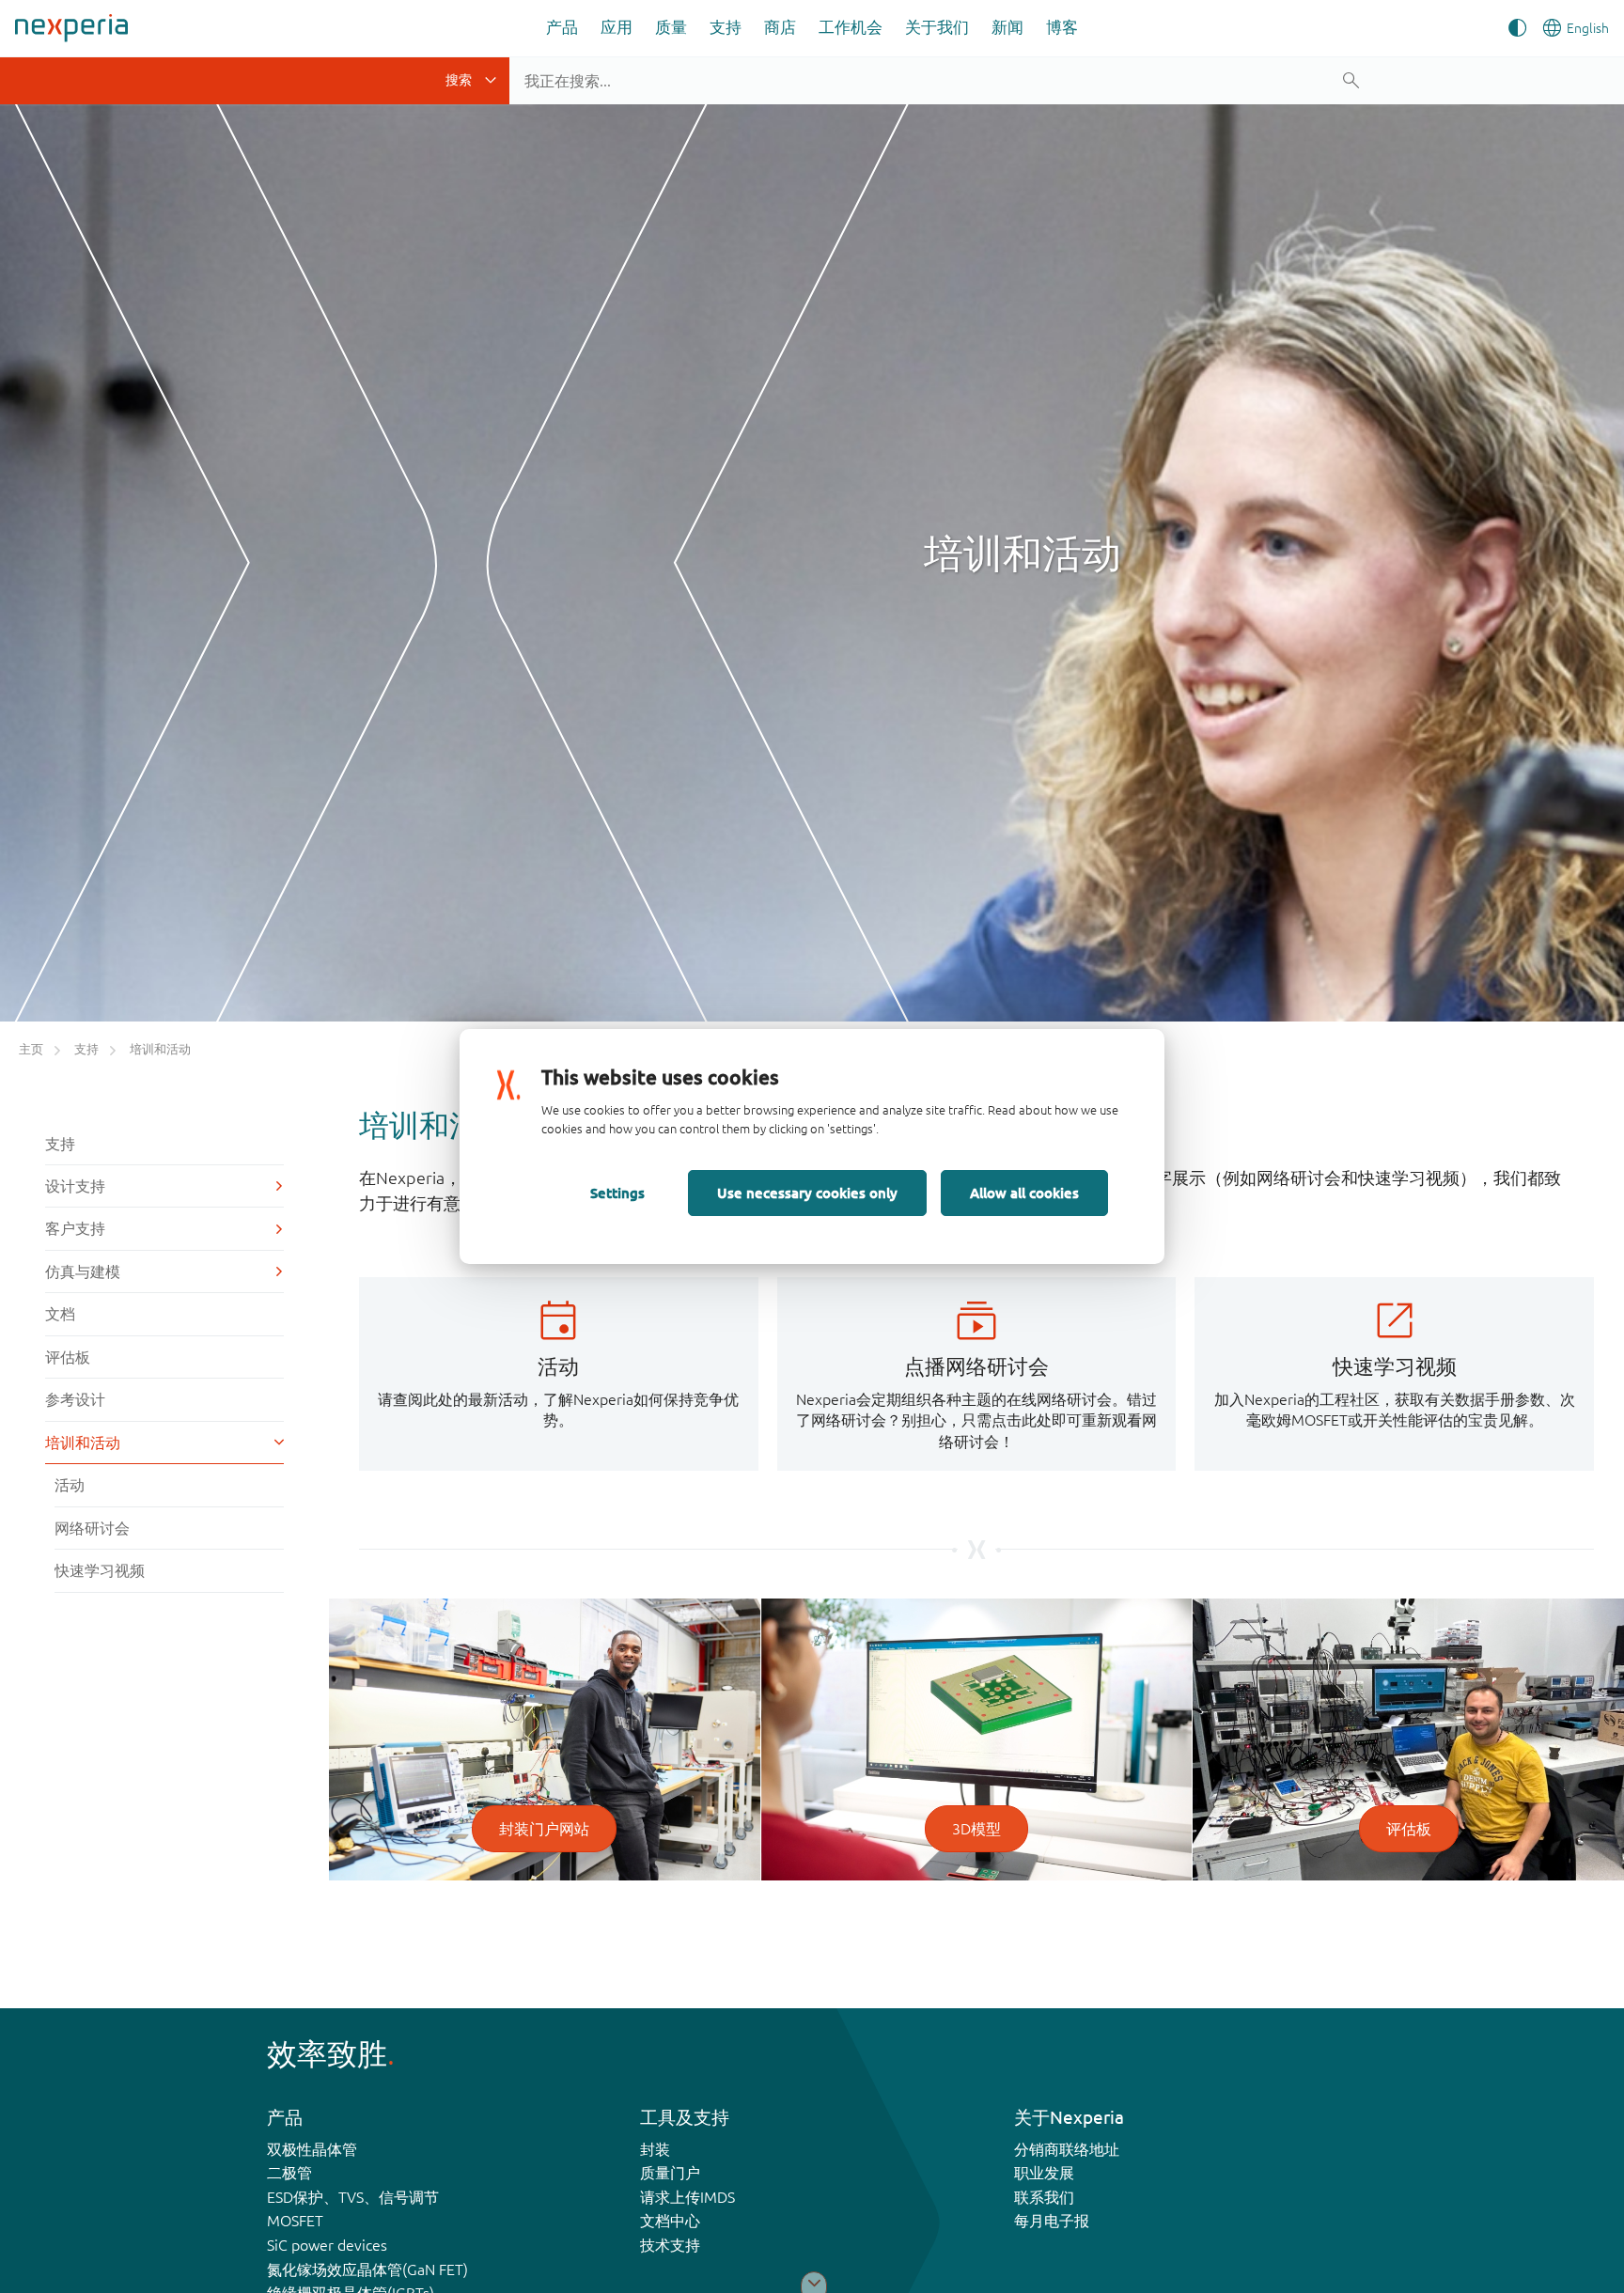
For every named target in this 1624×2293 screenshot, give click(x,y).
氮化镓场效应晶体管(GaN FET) (367, 2270)
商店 (780, 27)
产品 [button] (562, 27)
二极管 (289, 2173)
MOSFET (295, 2221)
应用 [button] (617, 27)
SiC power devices (327, 2245)
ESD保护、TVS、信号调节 (353, 2197)
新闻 (1007, 27)
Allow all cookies (1024, 1193)
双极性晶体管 (312, 2149)
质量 (671, 27)
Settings (617, 1193)
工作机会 (851, 27)
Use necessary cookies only (807, 1193)
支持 (726, 27)
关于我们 (937, 27)
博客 (1062, 27)
